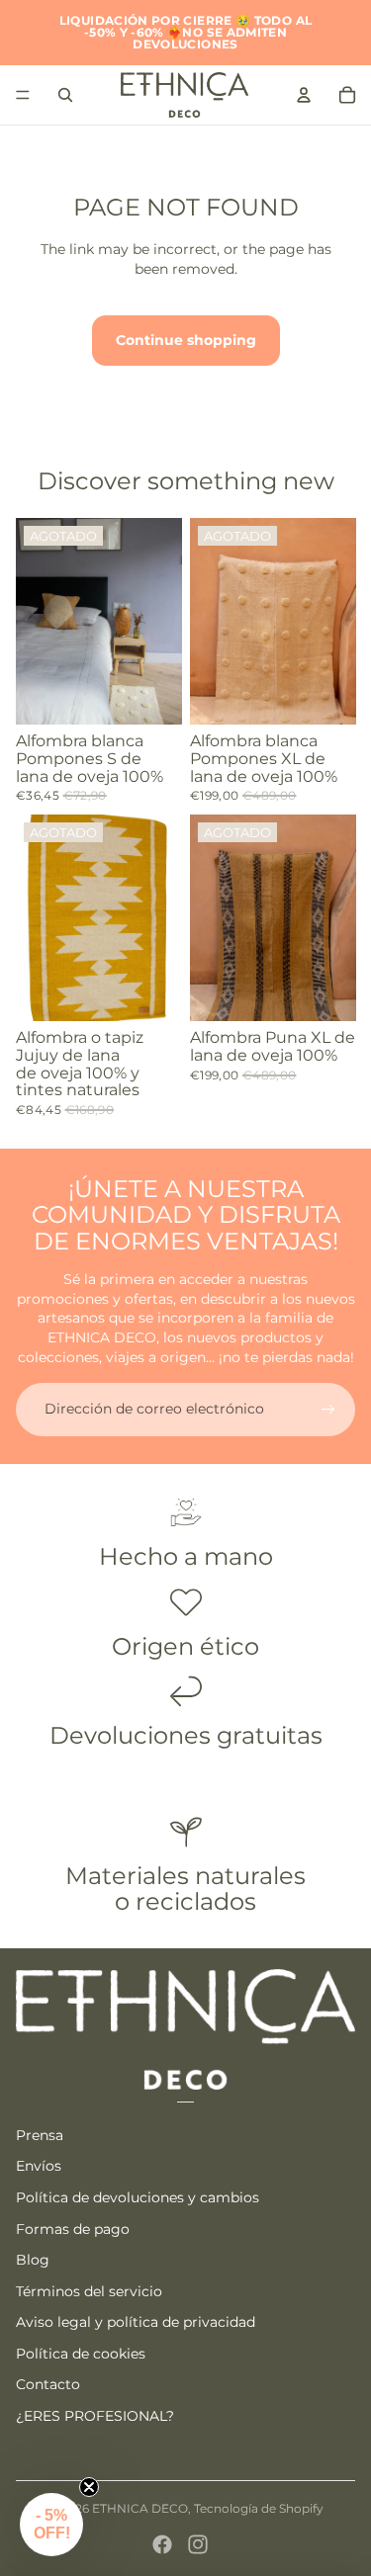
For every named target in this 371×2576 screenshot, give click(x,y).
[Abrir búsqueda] (65, 95)
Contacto (48, 2384)
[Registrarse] (328, 1410)
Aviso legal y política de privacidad (136, 2322)
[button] (51, 2525)
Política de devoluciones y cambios (138, 2197)
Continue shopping (186, 340)
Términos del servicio (89, 2291)
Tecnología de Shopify (259, 2508)
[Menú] (23, 95)
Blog (33, 2260)
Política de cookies (81, 2354)
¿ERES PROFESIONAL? (95, 2416)
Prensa (40, 2135)
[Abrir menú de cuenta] (304, 95)
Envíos (39, 2166)
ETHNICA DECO (140, 2508)
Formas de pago (73, 2229)
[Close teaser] (89, 2487)
